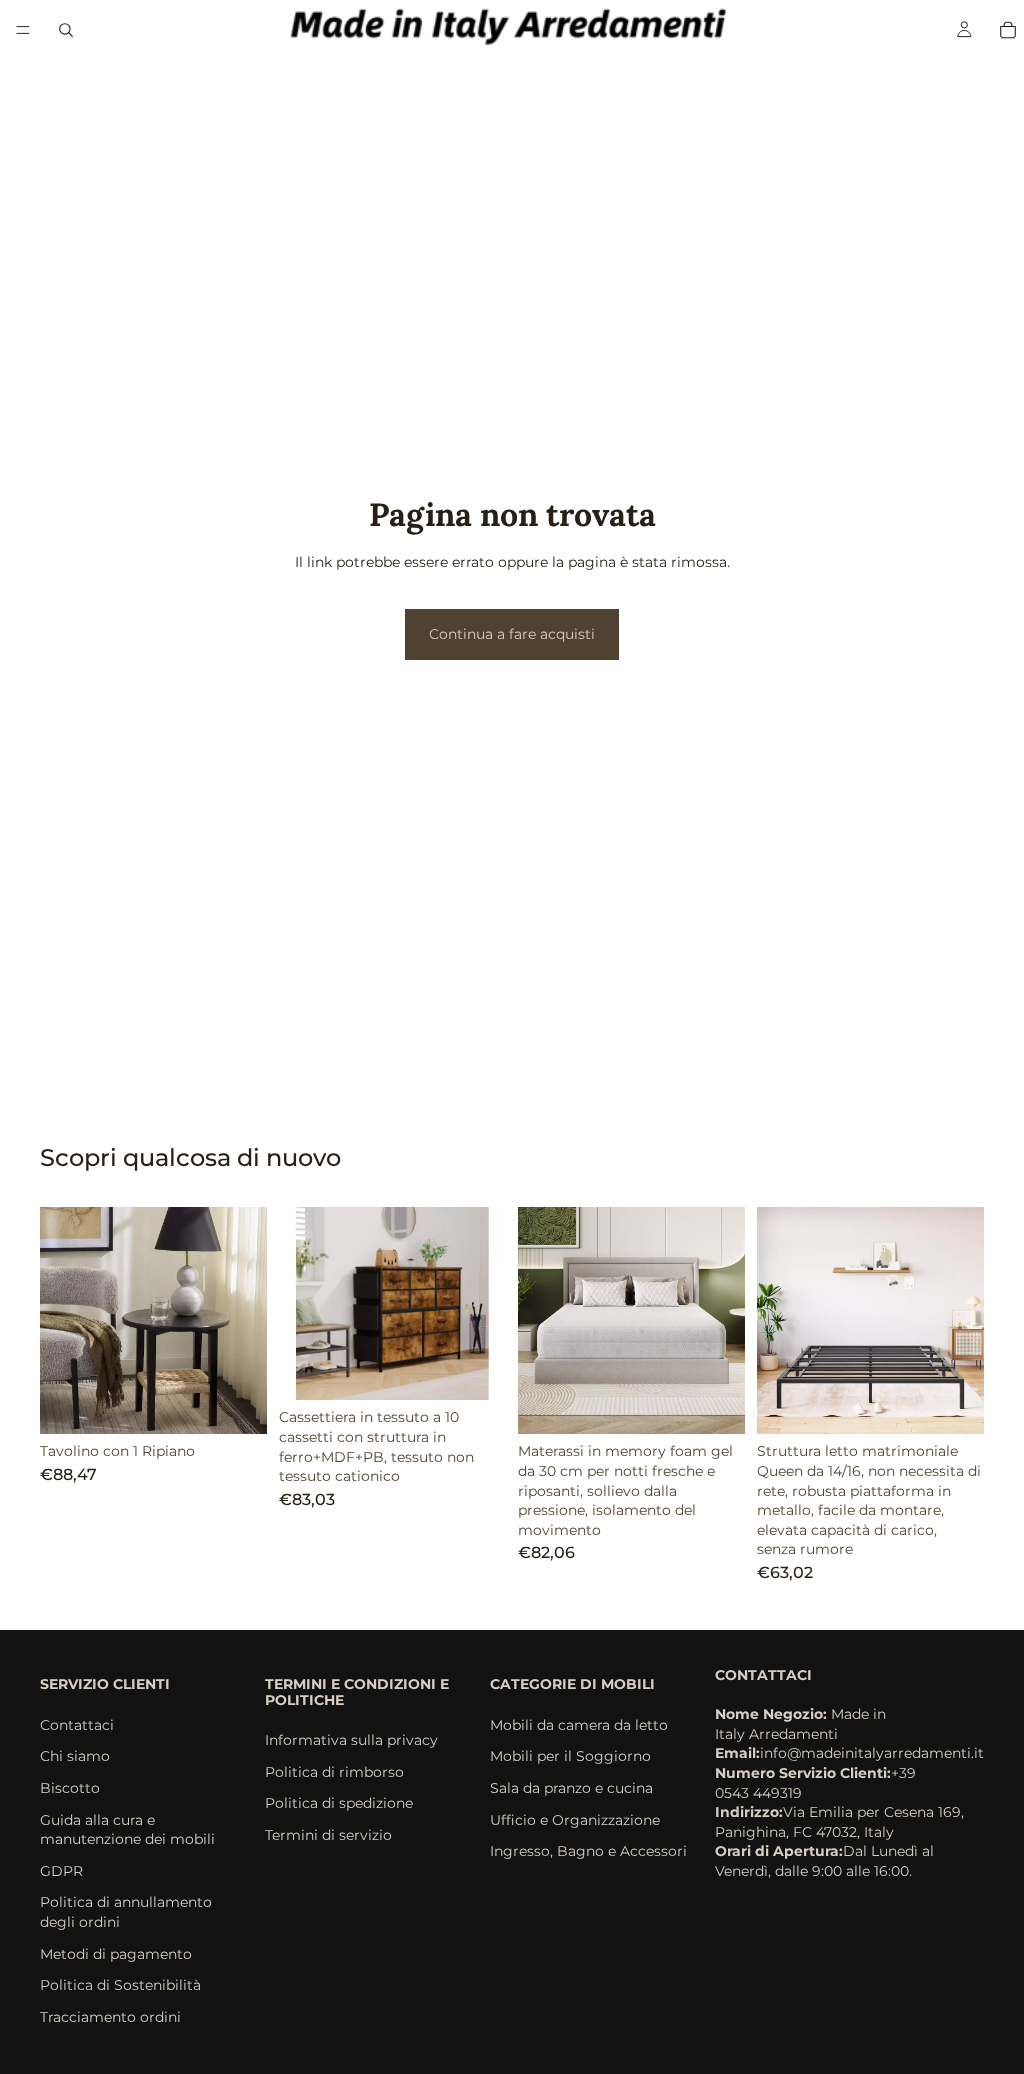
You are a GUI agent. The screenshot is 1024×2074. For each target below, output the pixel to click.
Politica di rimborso (334, 1771)
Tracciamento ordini (110, 2016)
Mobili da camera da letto (579, 1724)
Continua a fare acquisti (512, 634)
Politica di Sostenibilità (120, 1985)
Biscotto (70, 1788)
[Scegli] (236, 1404)
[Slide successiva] (245, 1321)
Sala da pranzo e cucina (571, 1788)
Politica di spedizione (339, 1803)
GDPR (61, 1870)
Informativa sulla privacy (351, 1740)
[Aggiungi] (475, 1370)
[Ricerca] (66, 30)
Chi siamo (75, 1756)
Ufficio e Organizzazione (575, 1819)
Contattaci (77, 1724)
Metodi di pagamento (116, 1953)
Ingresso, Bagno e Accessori (588, 1851)
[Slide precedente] (62, 1321)
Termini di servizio (328, 1834)
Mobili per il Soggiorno (570, 1756)
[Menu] (23, 30)
